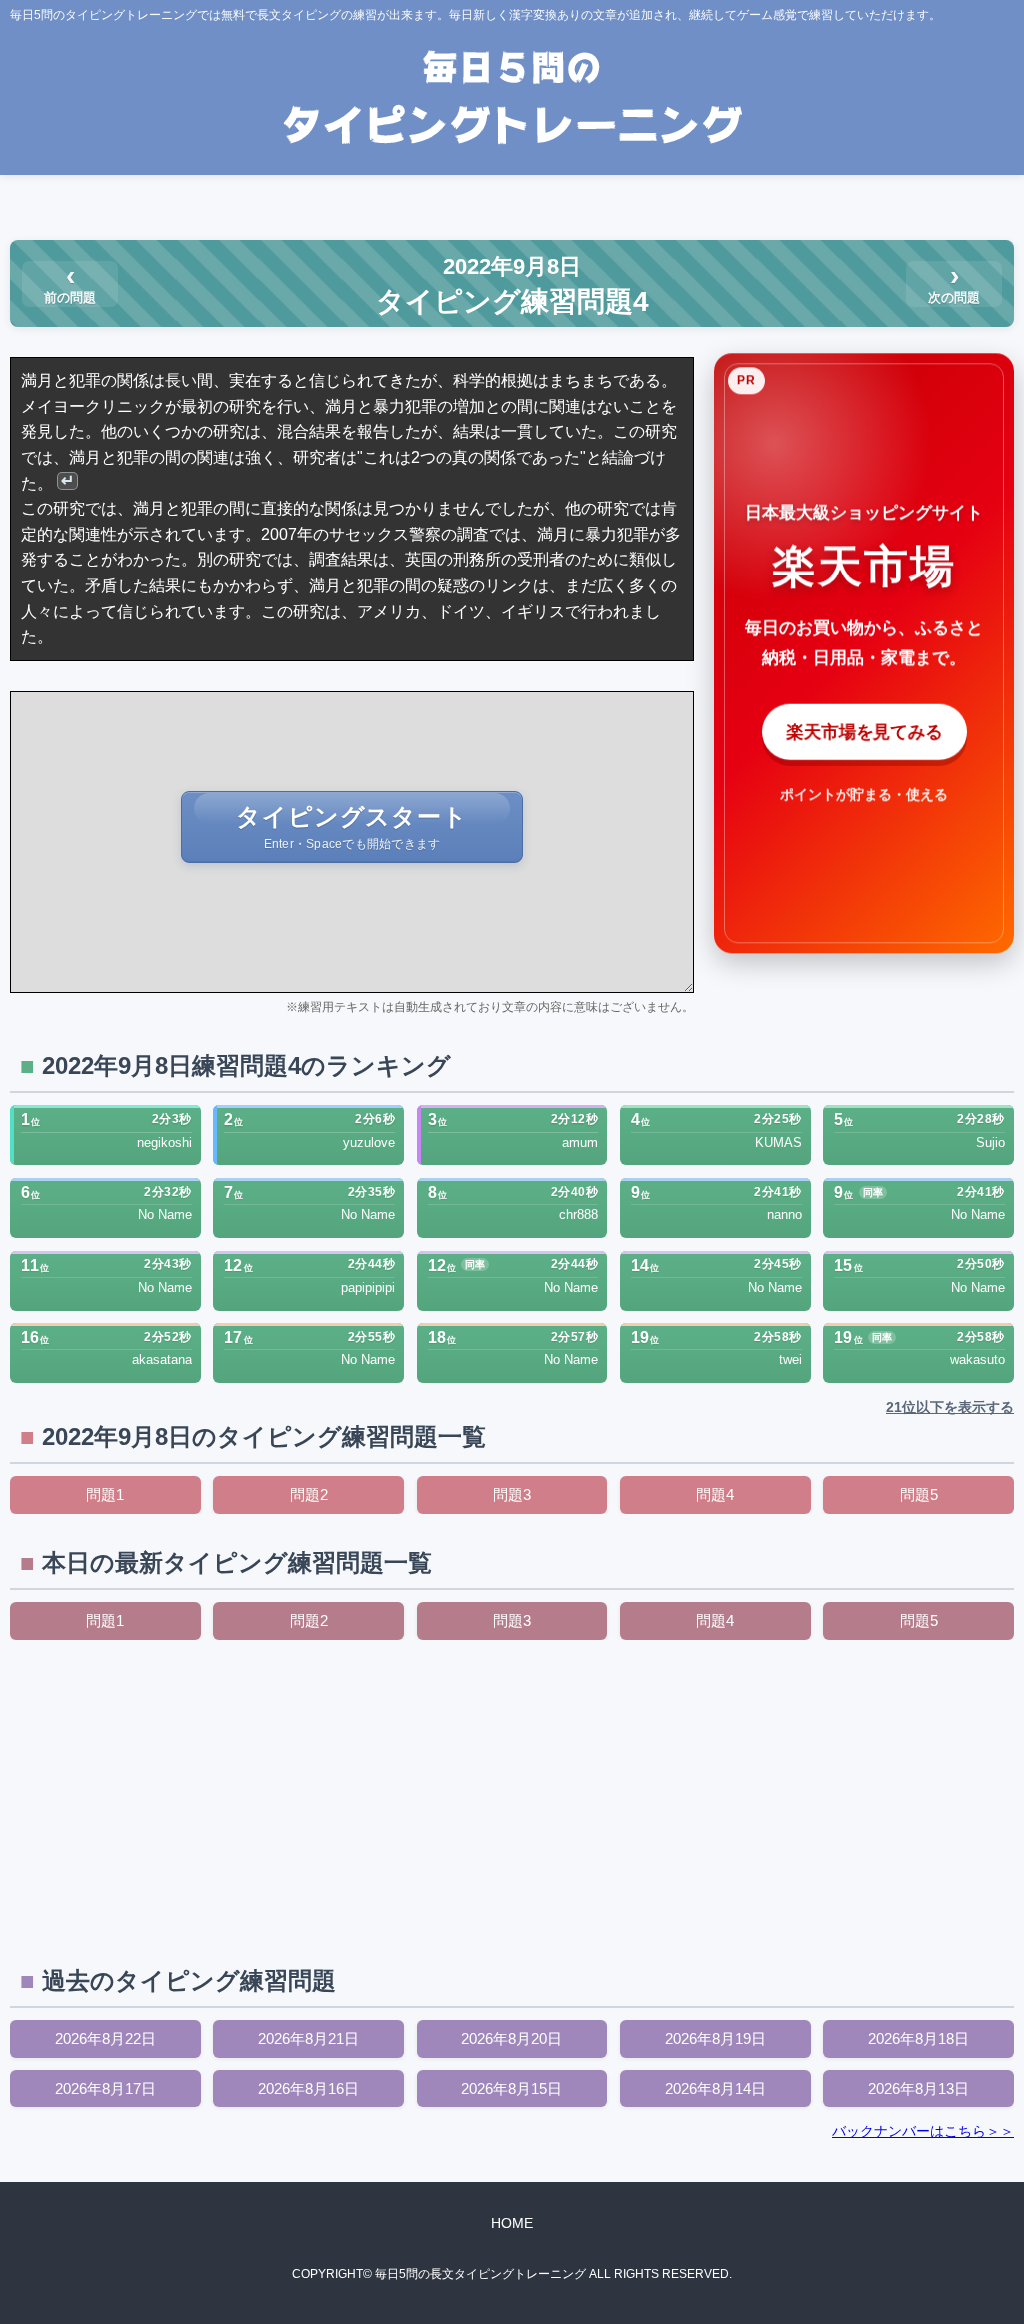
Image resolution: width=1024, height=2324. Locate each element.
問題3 (512, 1494)
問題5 (919, 1494)
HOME (512, 2223)
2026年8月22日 (105, 2038)
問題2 (309, 1494)
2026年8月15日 (511, 2088)
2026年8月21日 (308, 2038)
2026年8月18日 (918, 2038)
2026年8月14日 (715, 2088)
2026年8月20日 (511, 2038)
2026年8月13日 (918, 2088)
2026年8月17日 (105, 2088)
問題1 (105, 1494)
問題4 (715, 1494)
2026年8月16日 (308, 2088)
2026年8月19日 (715, 2038)
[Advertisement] (512, 1800)
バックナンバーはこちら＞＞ (923, 2131)
